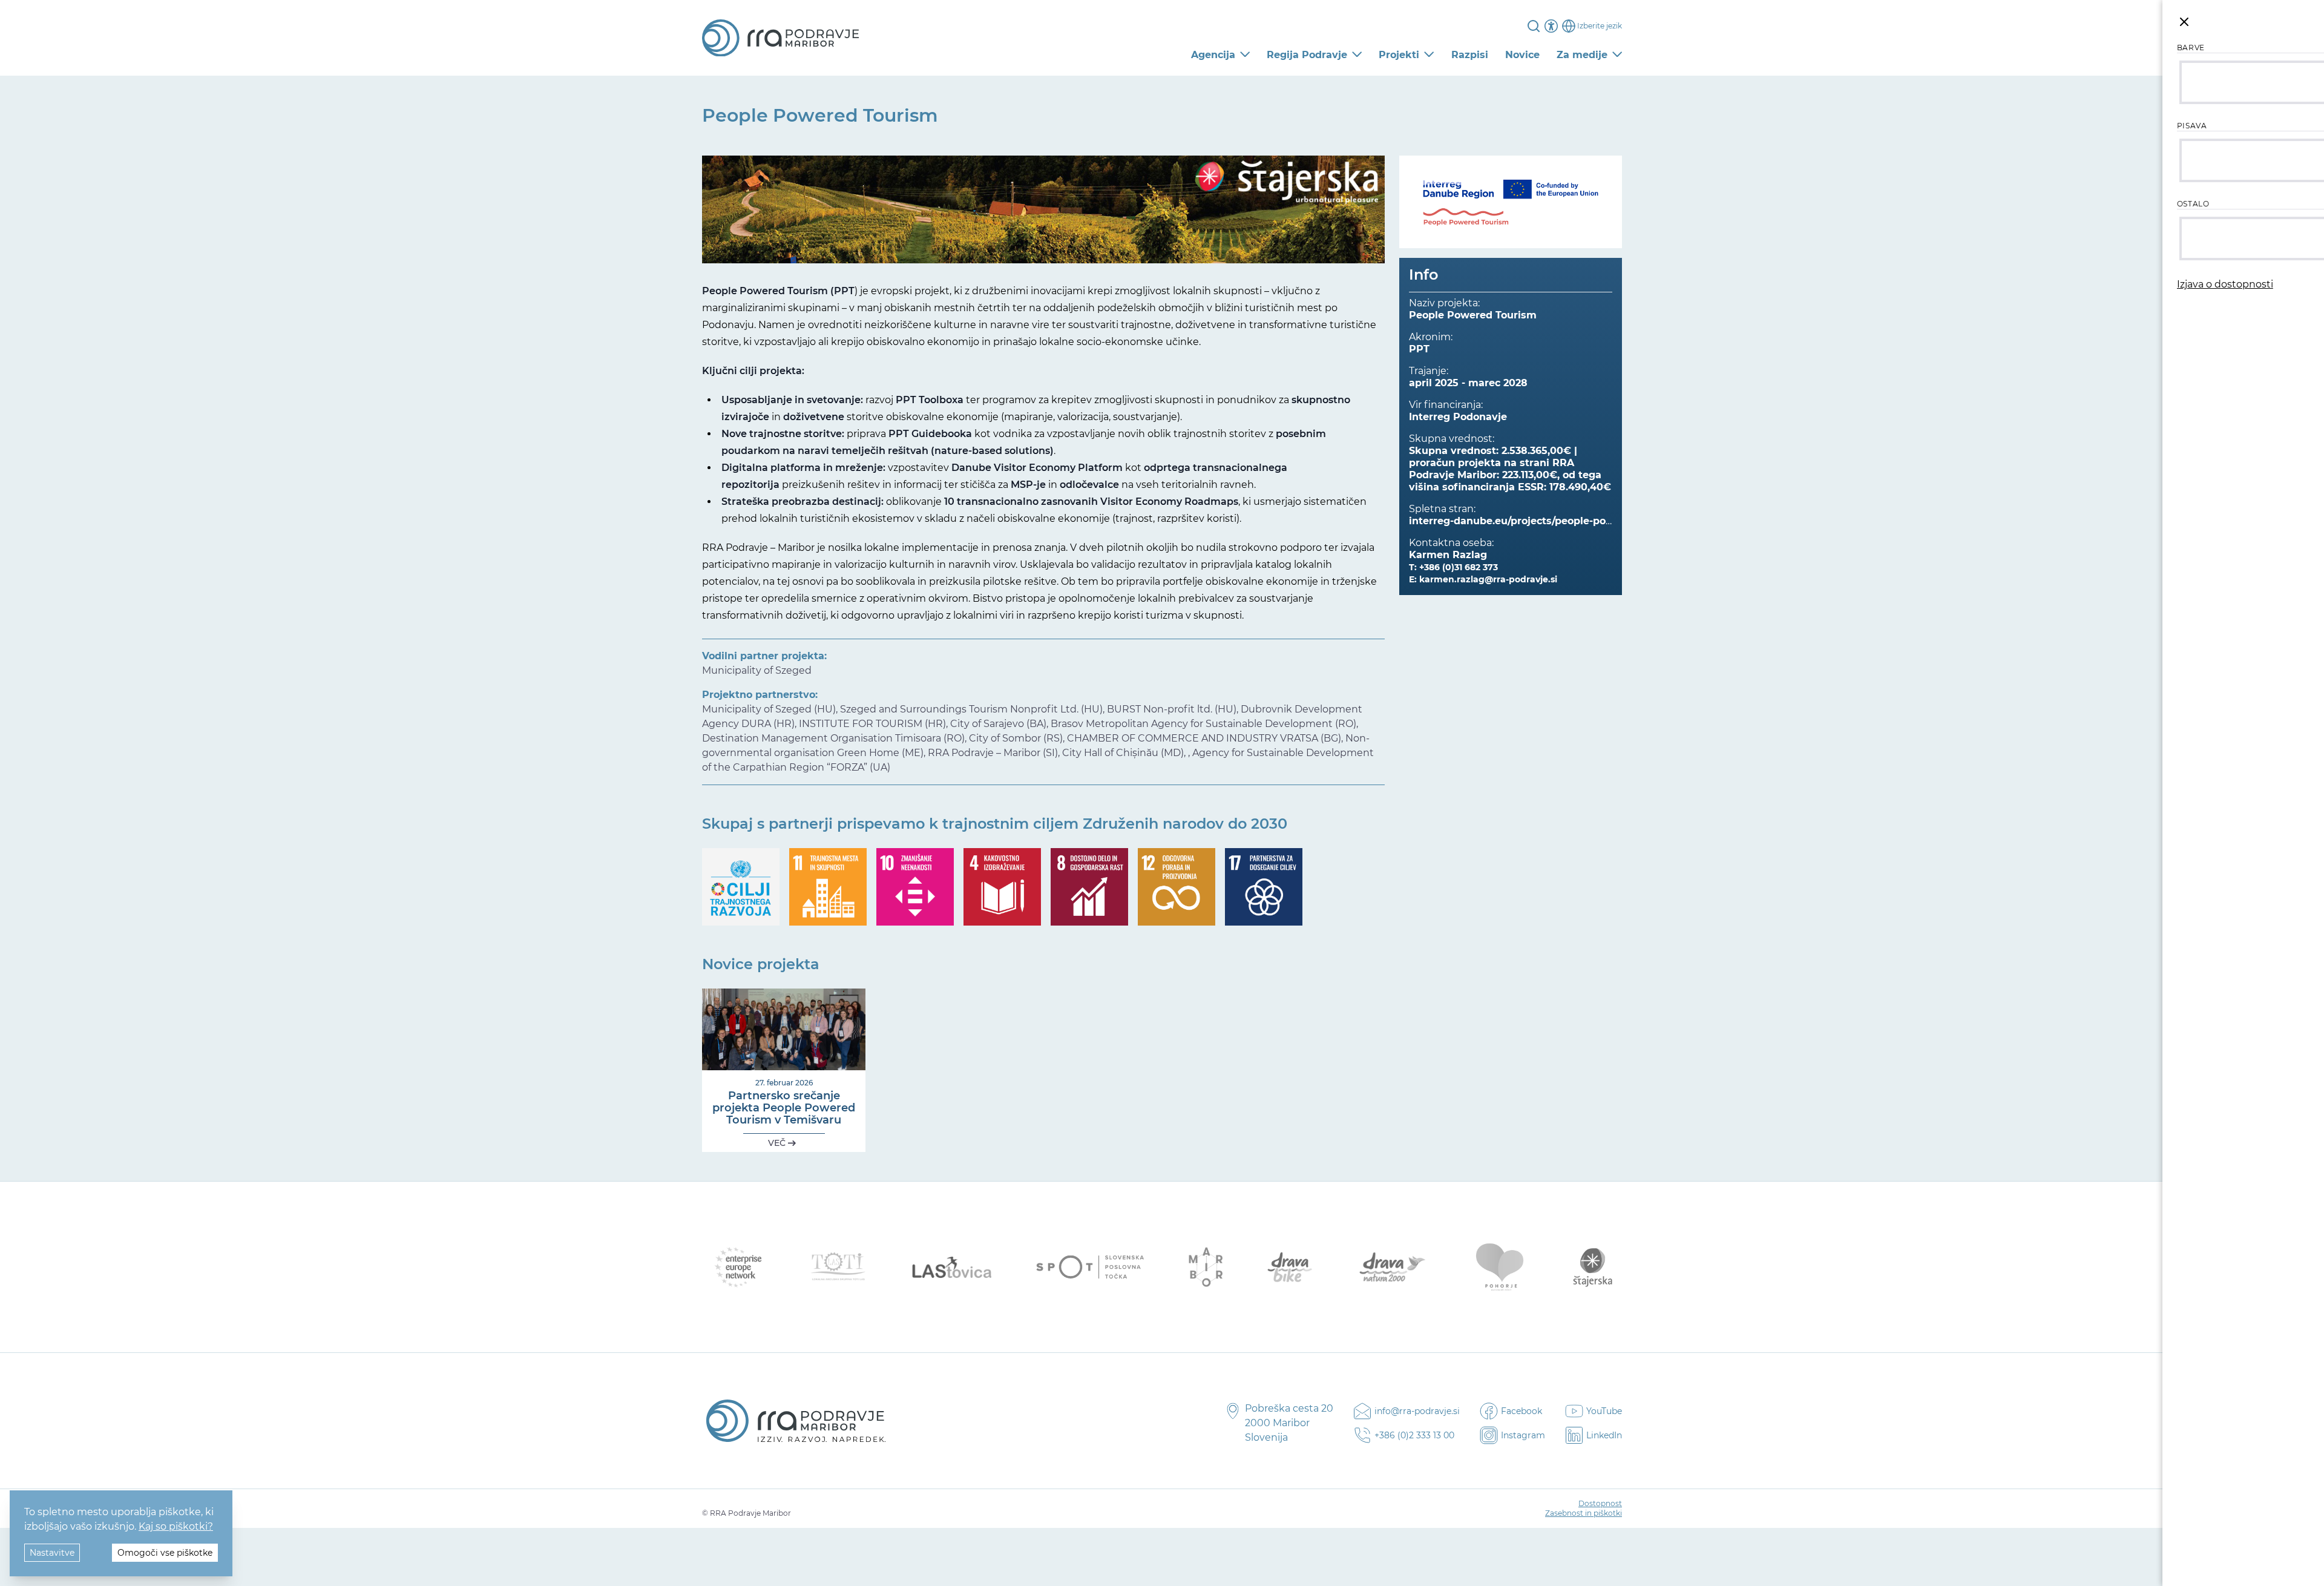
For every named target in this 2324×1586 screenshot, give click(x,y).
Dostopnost (1600, 1503)
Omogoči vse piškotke (165, 1553)
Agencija (1213, 55)
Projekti (1399, 55)
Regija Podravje (1307, 55)
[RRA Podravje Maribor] (780, 38)
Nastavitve (52, 1553)
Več (778, 1143)
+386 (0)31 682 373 (1459, 567)
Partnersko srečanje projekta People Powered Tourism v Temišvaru (784, 1108)
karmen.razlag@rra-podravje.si (1488, 579)
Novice (1522, 55)
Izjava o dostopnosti (2225, 284)
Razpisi (1470, 55)
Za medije (1582, 55)
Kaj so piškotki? (176, 1526)
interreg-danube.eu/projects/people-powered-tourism (1545, 521)
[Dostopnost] (1551, 26)
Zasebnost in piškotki (1584, 1513)
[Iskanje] (1534, 26)
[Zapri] (2184, 22)
